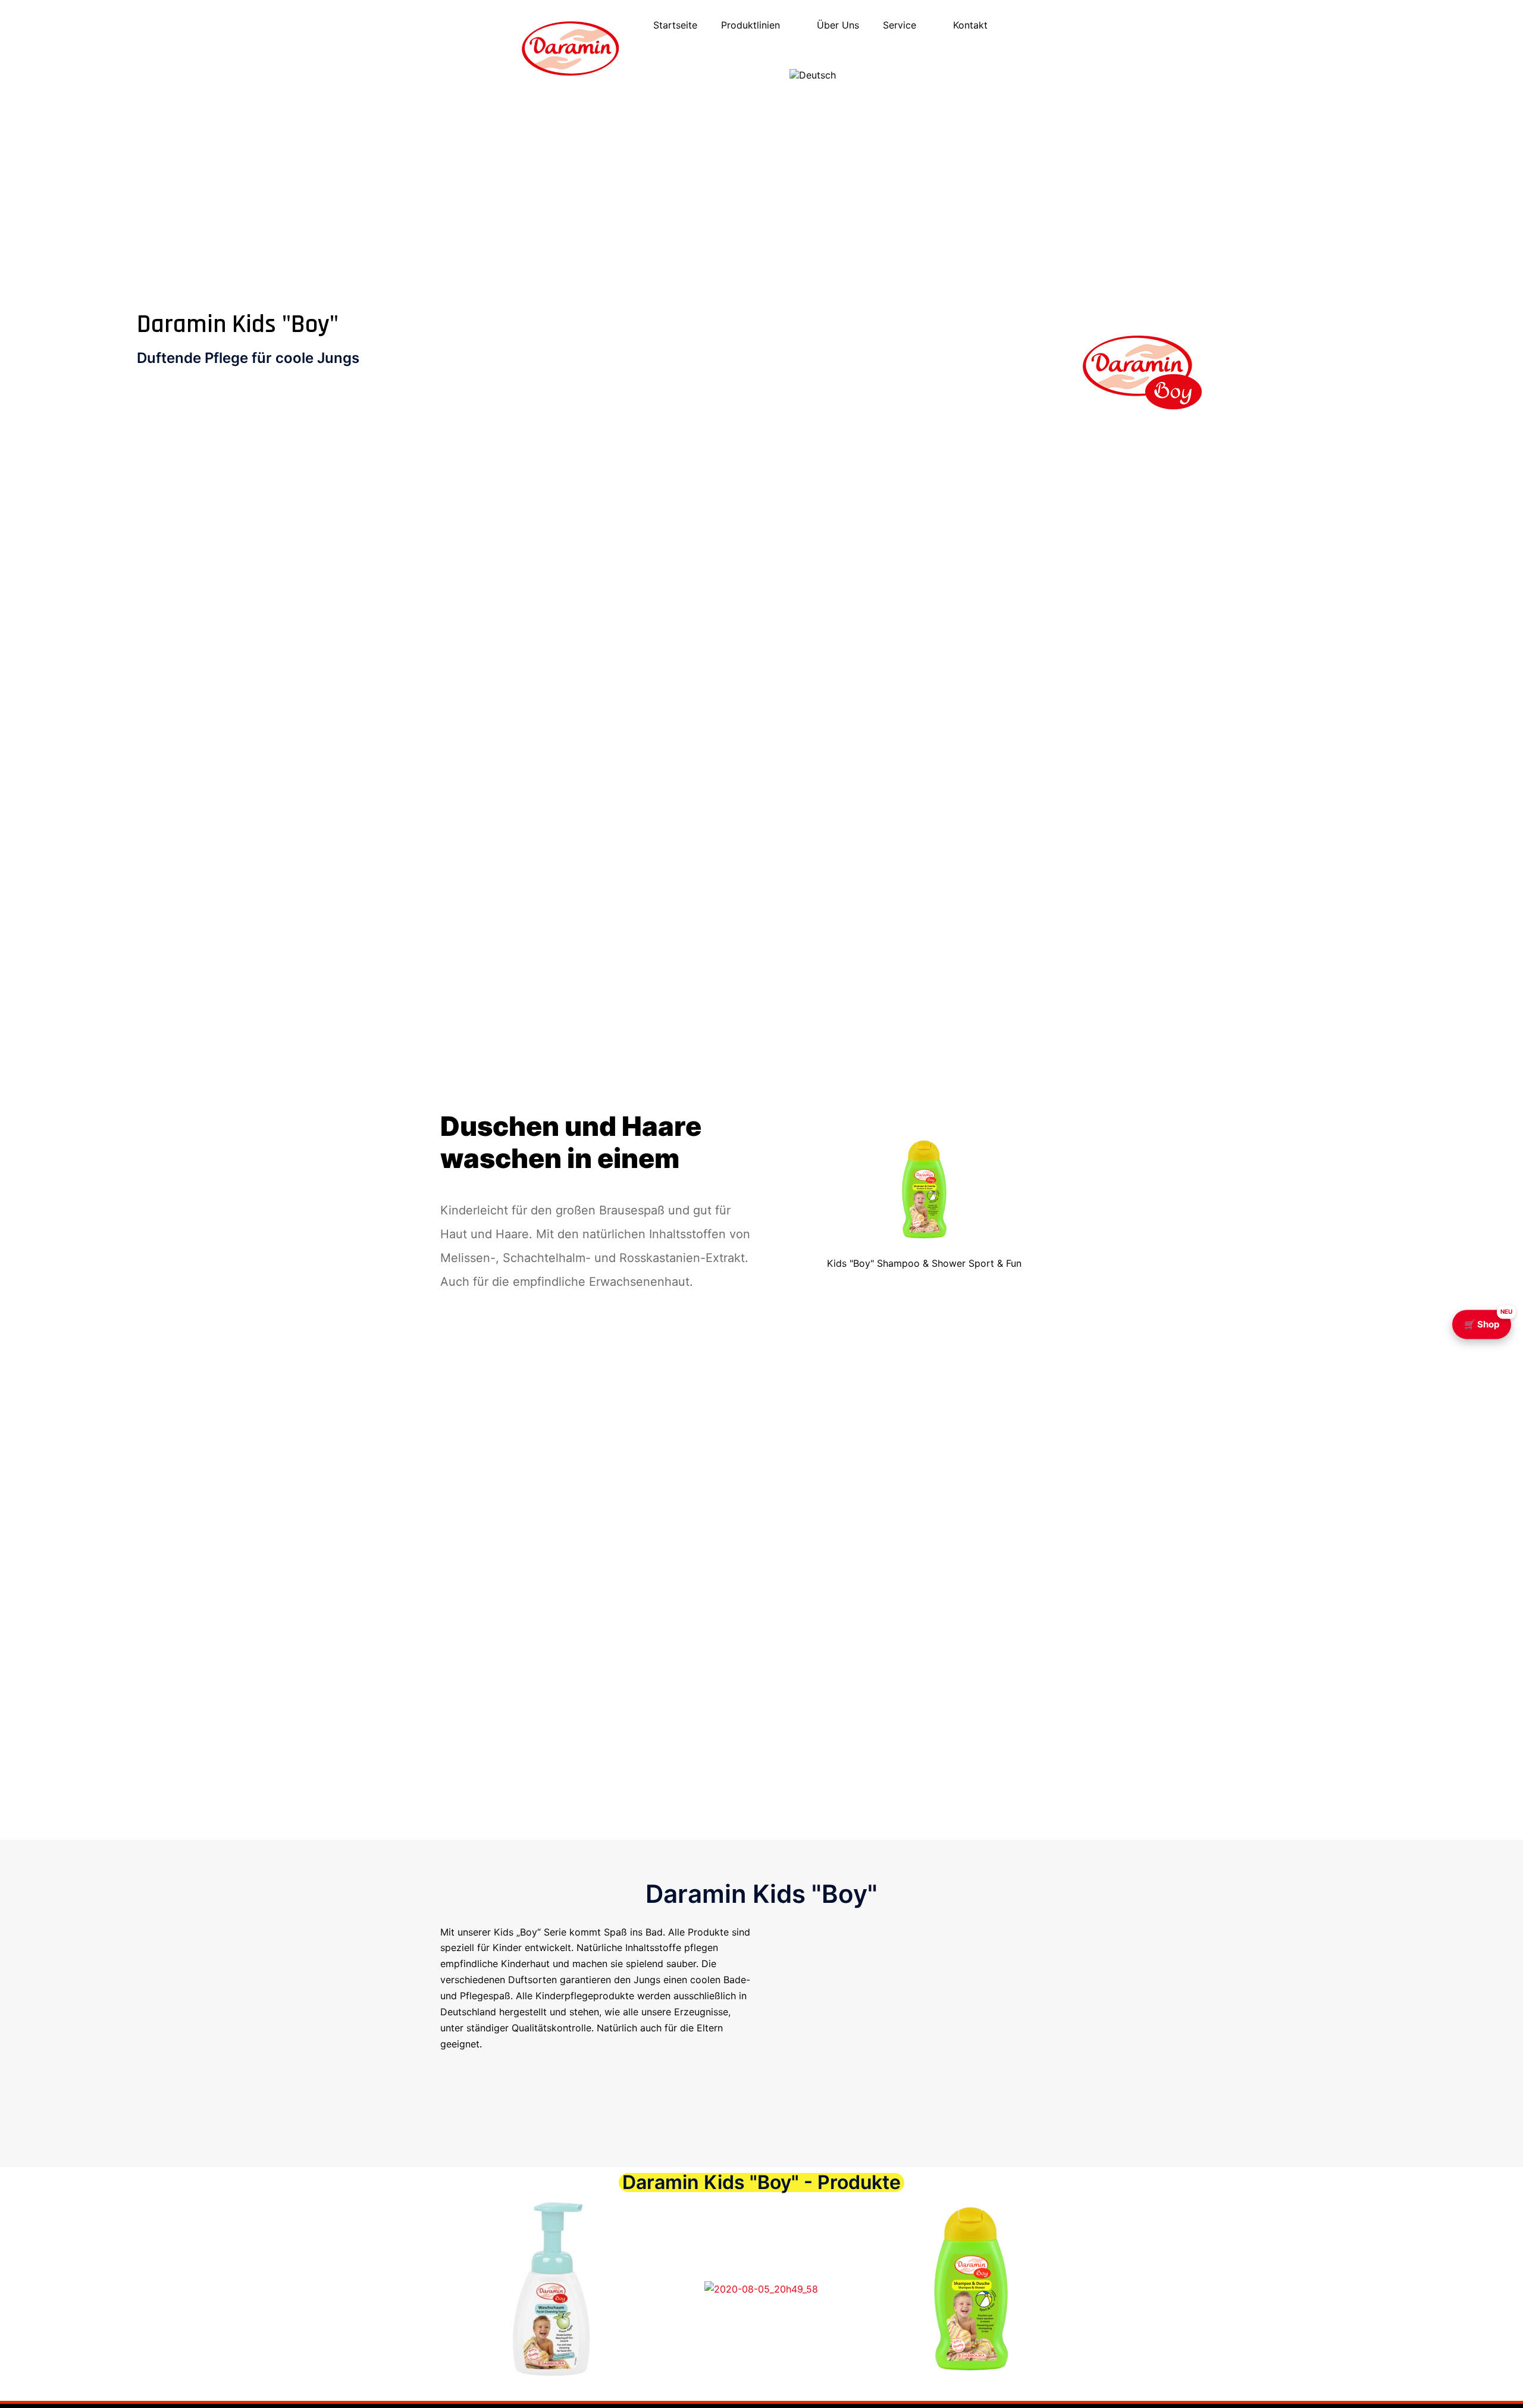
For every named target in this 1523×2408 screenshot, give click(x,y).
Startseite (675, 25)
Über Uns (838, 25)
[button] (434, 2290)
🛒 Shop (1488, 1320)
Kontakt (970, 25)
